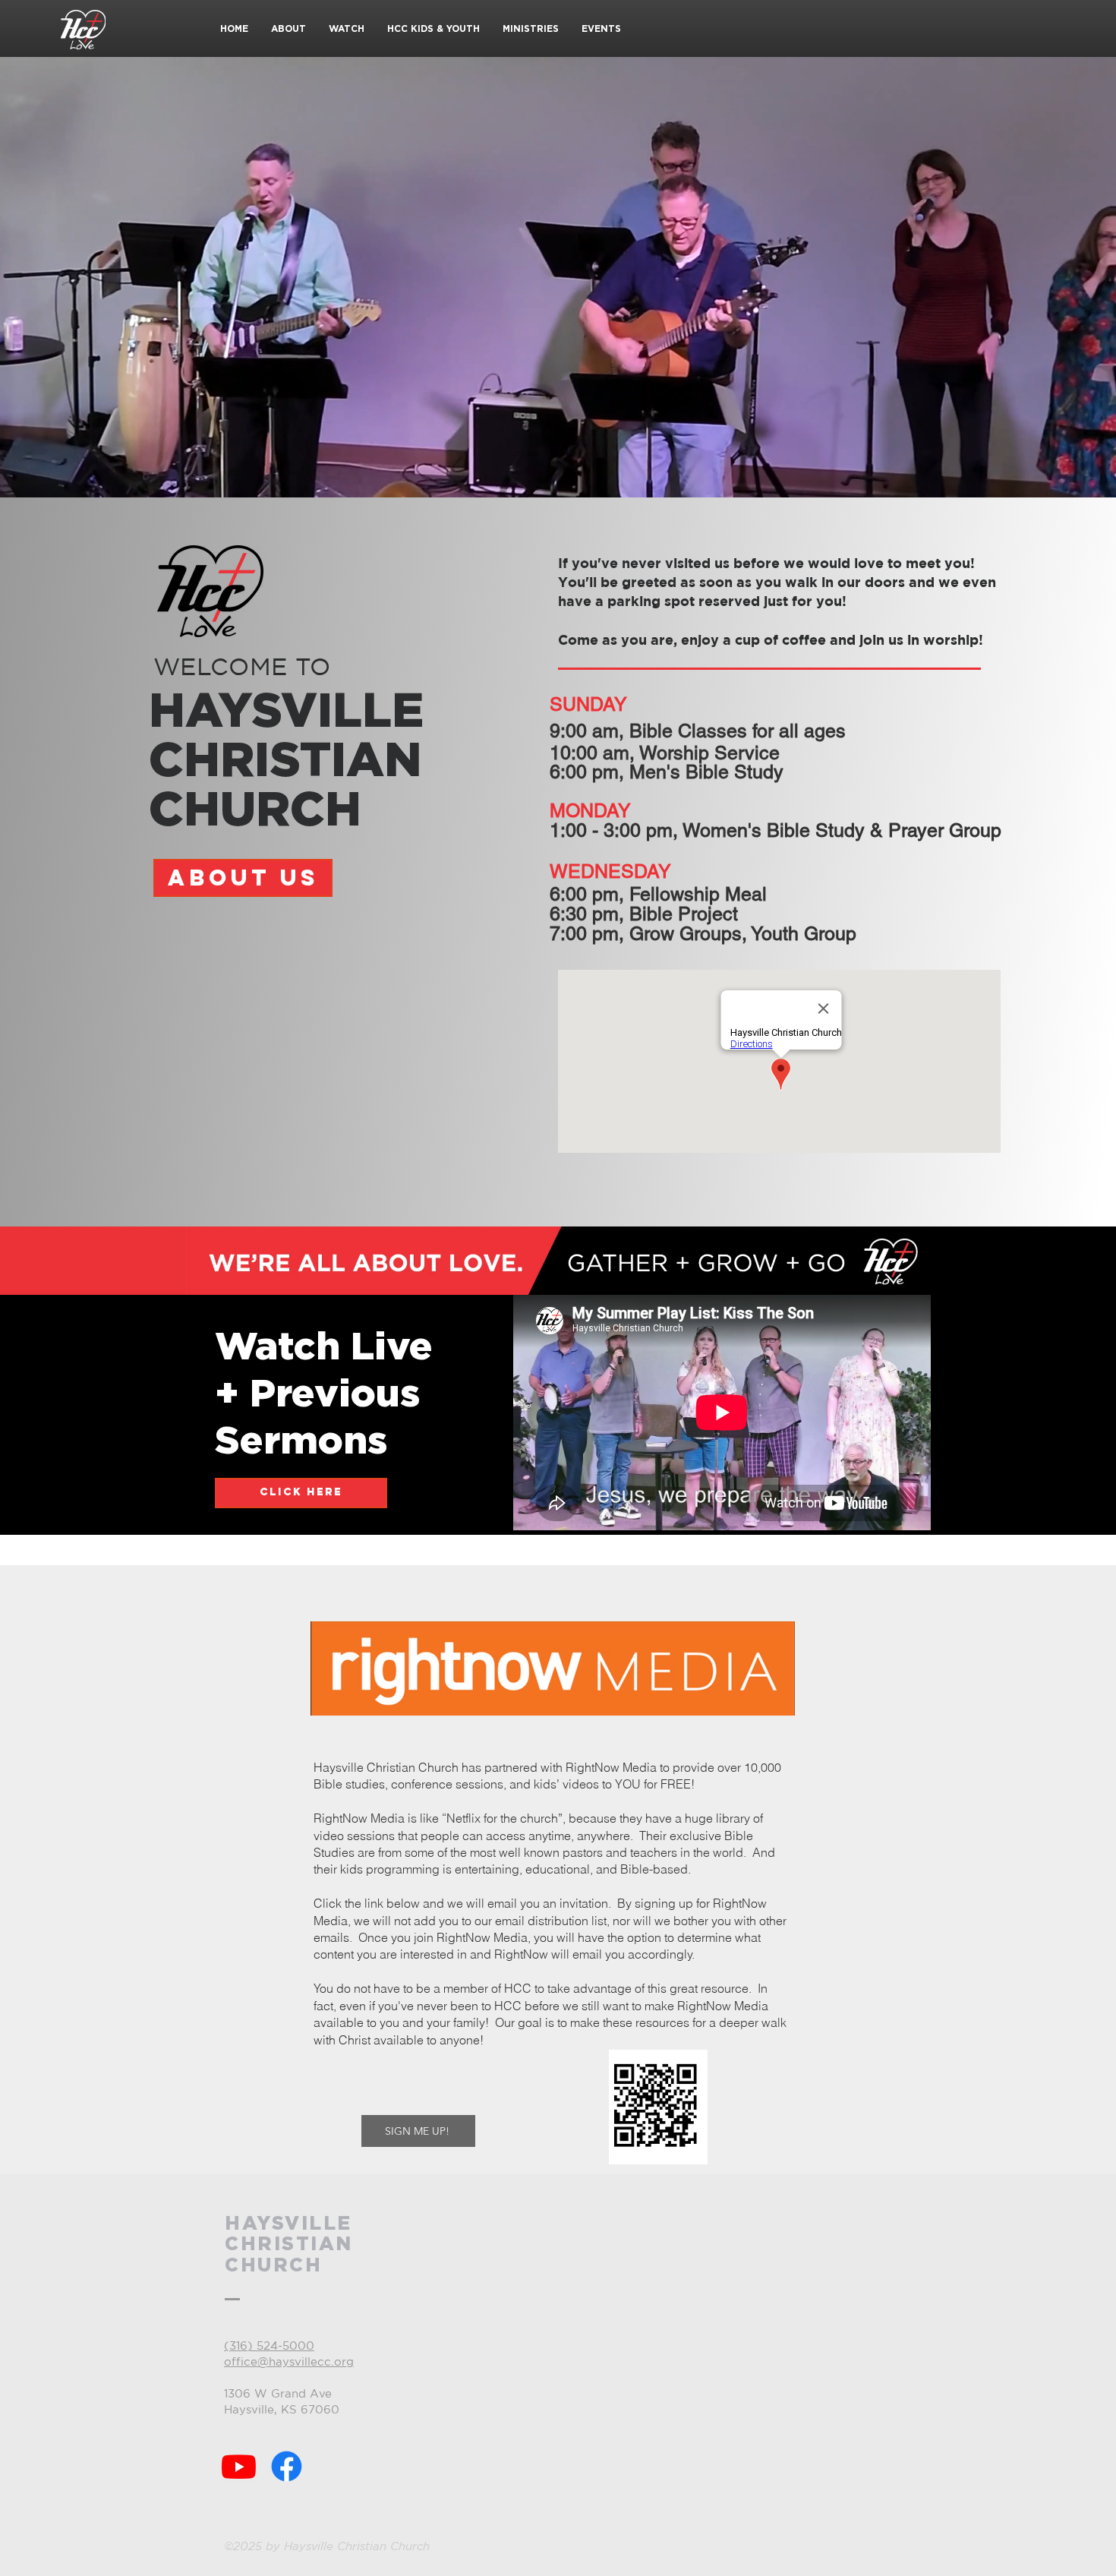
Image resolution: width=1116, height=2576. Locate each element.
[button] (288, 29)
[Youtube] (239, 2466)
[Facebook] (287, 2466)
